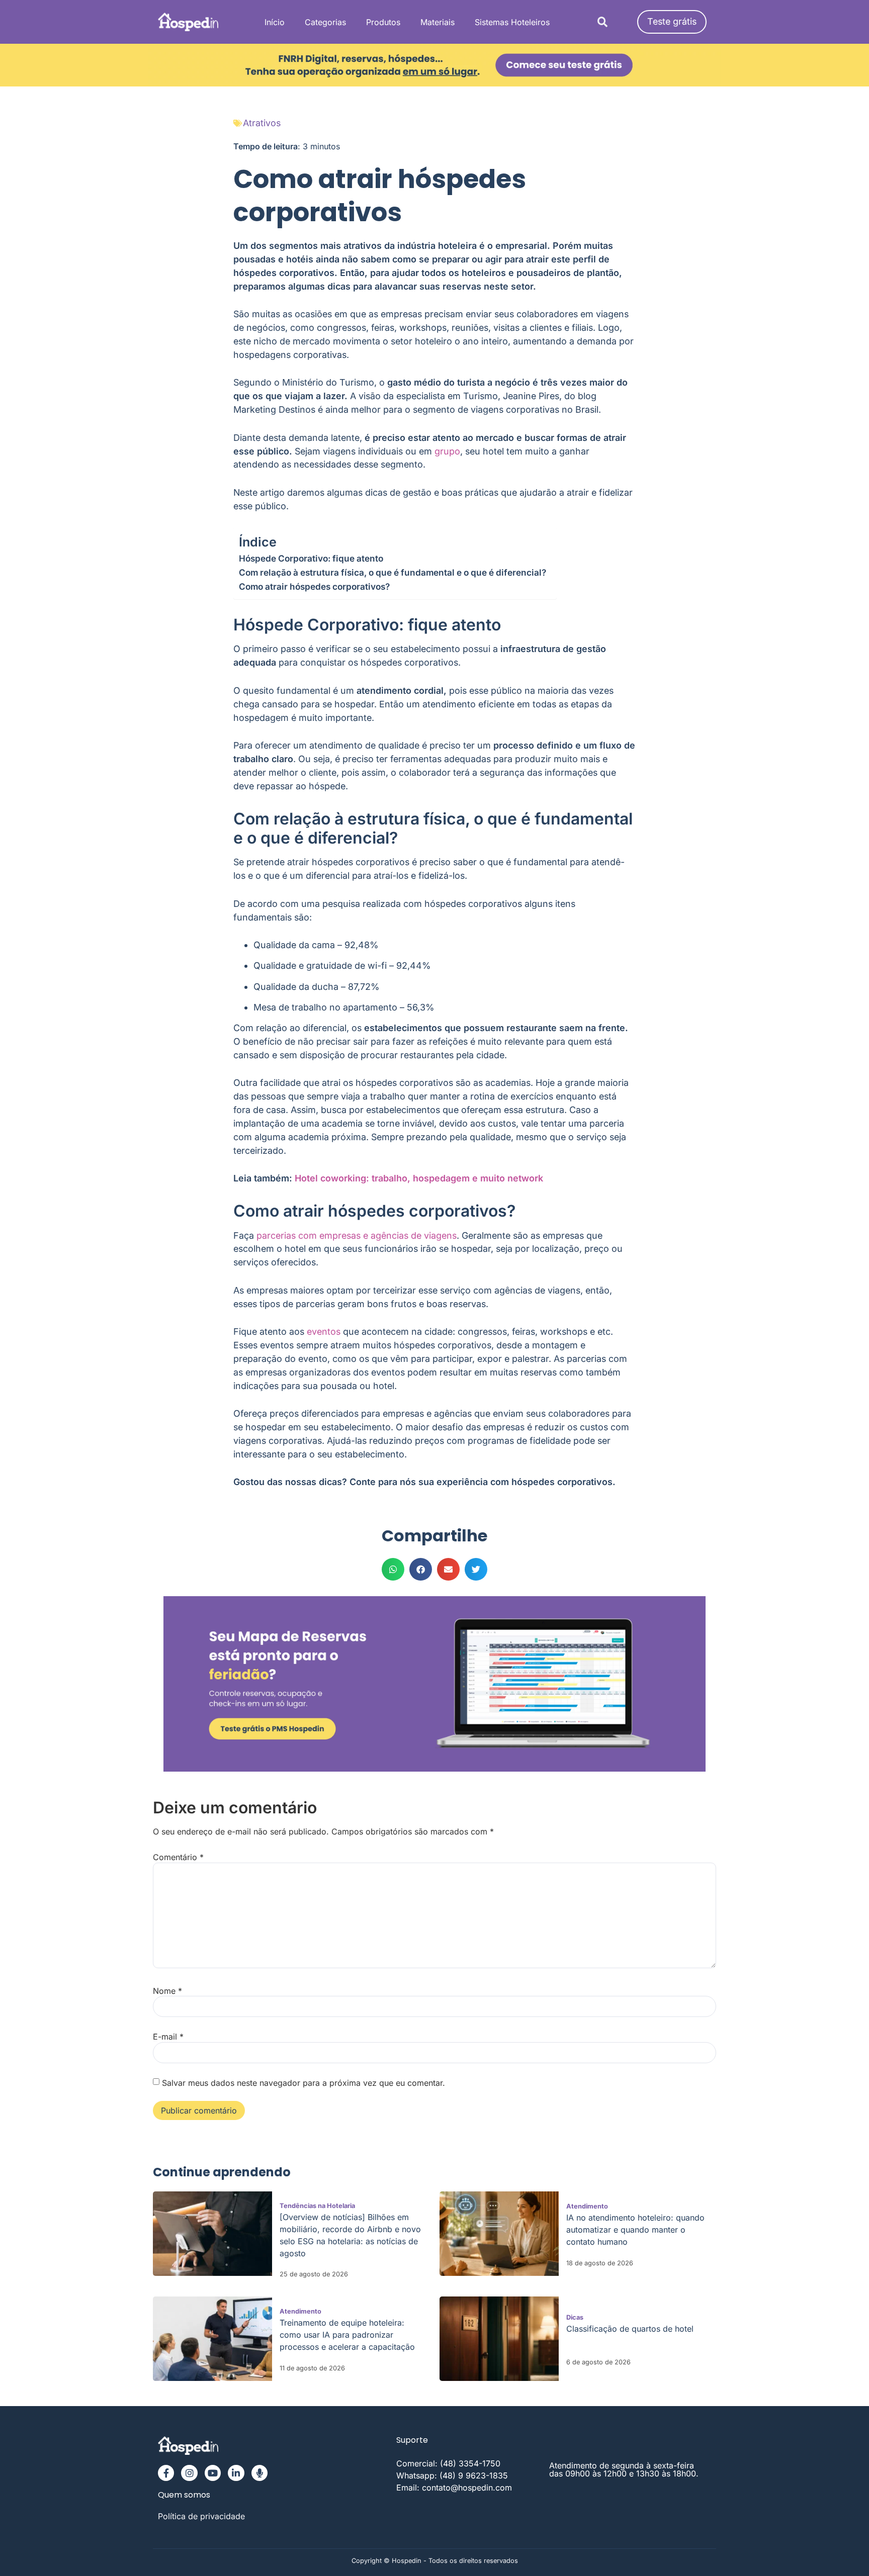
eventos (324, 1331)
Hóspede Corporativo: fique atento (311, 558)
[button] (602, 22)
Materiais (438, 22)
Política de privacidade (201, 2516)
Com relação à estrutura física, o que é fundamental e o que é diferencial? (393, 572)
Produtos (383, 22)
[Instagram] (189, 2473)
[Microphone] (259, 2473)
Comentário (178, 1857)
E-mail (168, 2037)
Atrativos (262, 123)
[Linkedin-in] (236, 2473)
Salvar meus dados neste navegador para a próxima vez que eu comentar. (303, 2083)
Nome (167, 1991)
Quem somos (184, 2495)
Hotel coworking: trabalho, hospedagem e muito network (419, 1178)
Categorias (325, 22)
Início (275, 22)
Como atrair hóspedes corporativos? (314, 586)
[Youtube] (213, 2473)
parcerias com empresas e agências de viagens (357, 1235)
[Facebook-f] (166, 2473)
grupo (447, 451)
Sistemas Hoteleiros (512, 22)
